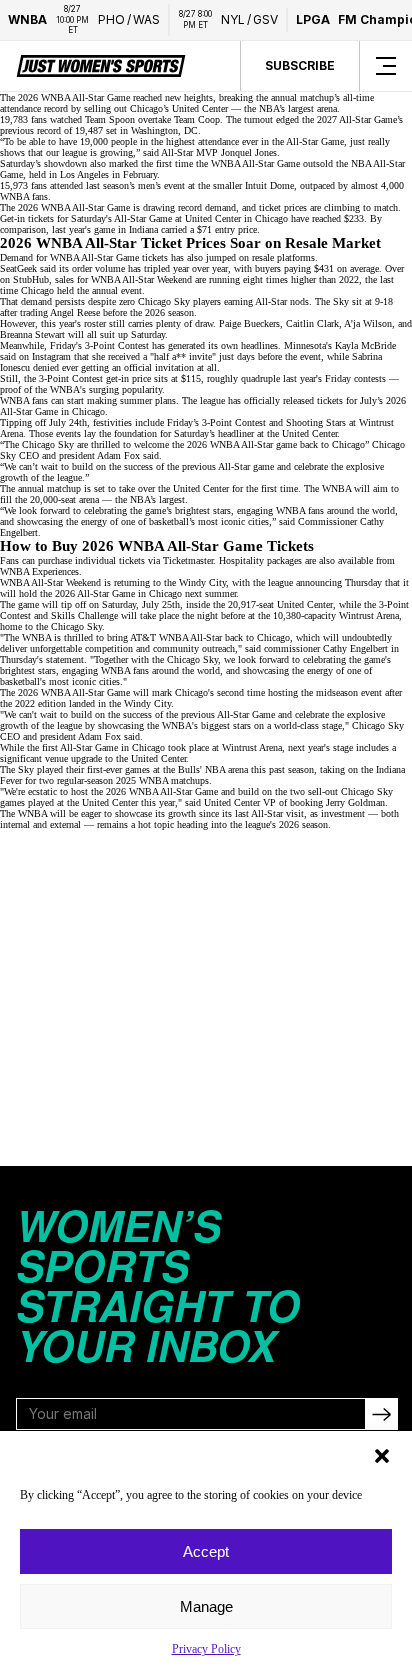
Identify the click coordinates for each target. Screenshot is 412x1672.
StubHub (31, 279)
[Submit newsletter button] (381, 1414)
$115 (191, 378)
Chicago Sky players (179, 301)
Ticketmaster (188, 560)
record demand (207, 207)
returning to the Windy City (170, 582)
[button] (382, 1456)
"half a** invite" (183, 356)
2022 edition (40, 703)
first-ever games (118, 769)
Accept (206, 1551)
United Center (213, 218)
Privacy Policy (206, 1649)
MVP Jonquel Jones (236, 152)
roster (95, 323)
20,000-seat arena (64, 499)
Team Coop (197, 119)
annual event (117, 290)
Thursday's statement (42, 659)
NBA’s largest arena (298, 108)
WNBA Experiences (39, 571)
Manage (206, 1606)
